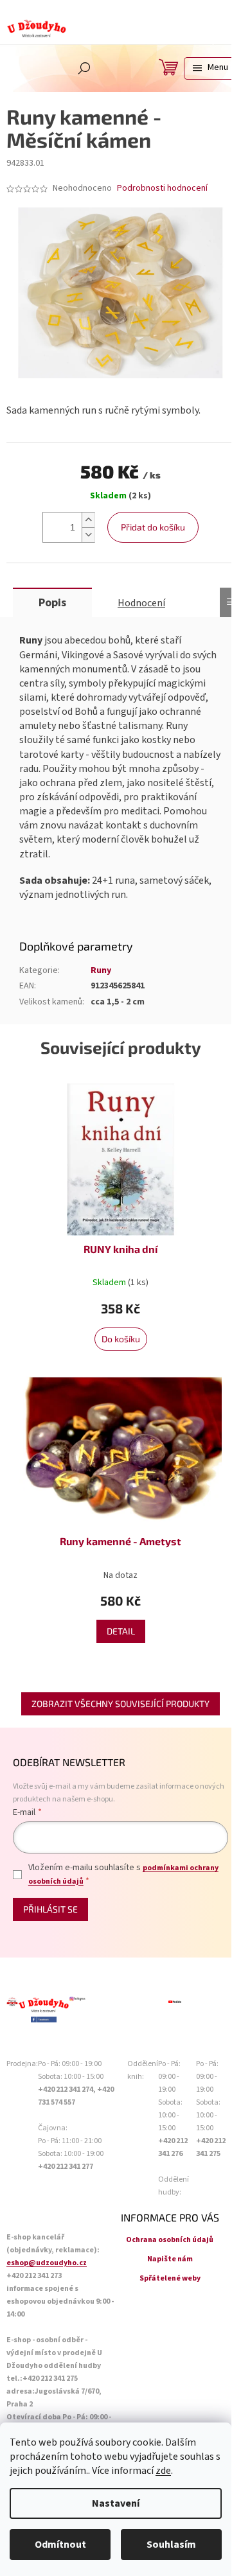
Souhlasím (171, 2545)
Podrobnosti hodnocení (162, 188)
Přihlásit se (50, 1909)
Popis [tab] (52, 603)
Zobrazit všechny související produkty (121, 1704)
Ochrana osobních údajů (170, 2240)
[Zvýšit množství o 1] (88, 520)
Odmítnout (60, 2545)
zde (163, 2471)
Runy (101, 970)
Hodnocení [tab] (141, 603)
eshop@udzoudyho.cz (47, 2263)
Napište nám (170, 2259)
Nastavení (116, 2503)
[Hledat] (84, 68)
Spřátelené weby (170, 2278)
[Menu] (209, 68)
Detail (121, 1631)
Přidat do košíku (153, 527)
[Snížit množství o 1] (88, 535)
